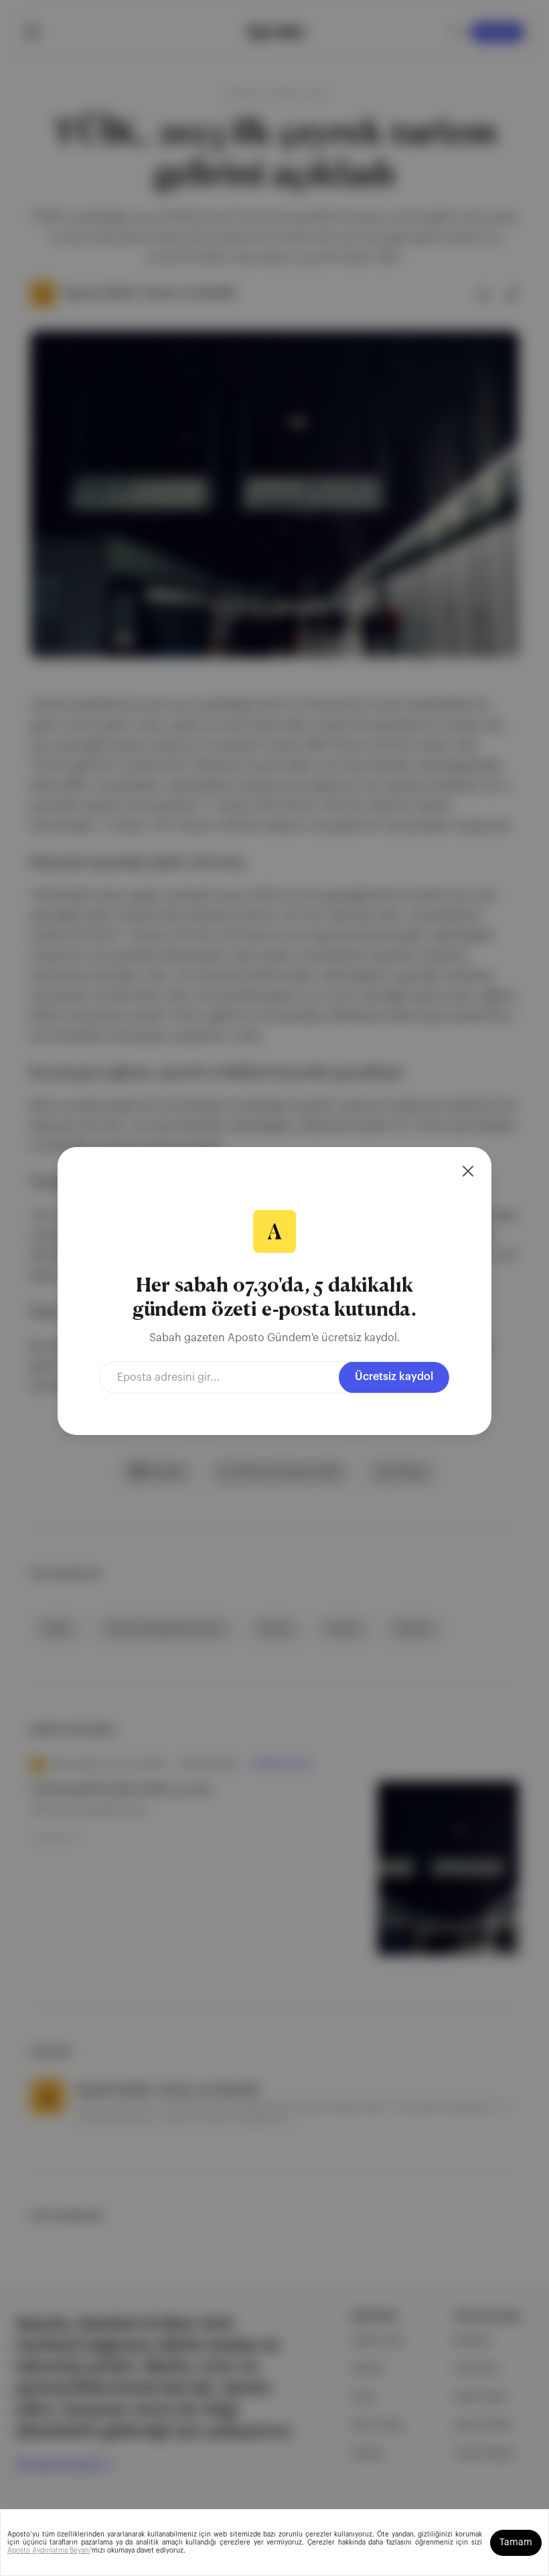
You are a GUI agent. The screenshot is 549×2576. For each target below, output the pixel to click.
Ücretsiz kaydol (394, 1377)
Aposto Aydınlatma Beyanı (49, 2551)
